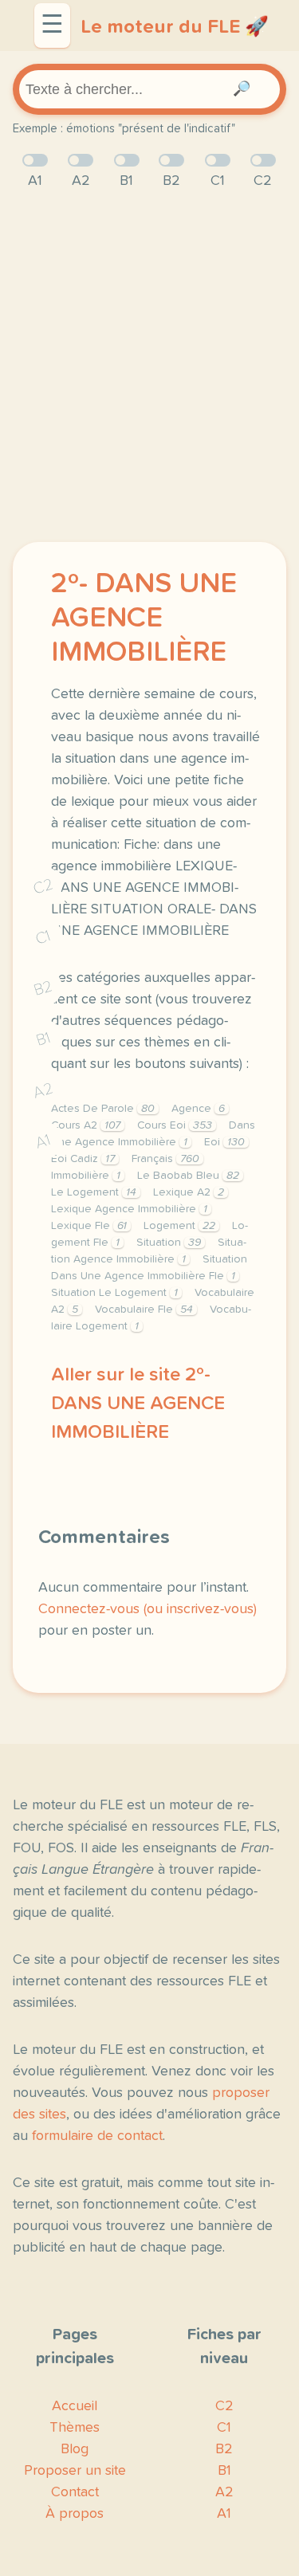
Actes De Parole (103, 1109)
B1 (43, 1040)
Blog (75, 2449)
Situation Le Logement (114, 1293)
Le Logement (94, 1192)
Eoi (224, 1142)
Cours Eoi (175, 1125)
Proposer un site (75, 2471)
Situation (169, 1243)
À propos (75, 2514)
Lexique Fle (89, 1226)
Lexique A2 (189, 1192)
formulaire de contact (97, 2136)
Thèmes (75, 2428)
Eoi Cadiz (83, 1159)
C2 (43, 887)
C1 (43, 938)
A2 (43, 1091)
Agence (198, 1109)
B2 (43, 988)
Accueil (75, 2406)
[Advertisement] (149, 367)
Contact (75, 2492)
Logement (179, 1226)
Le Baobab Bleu (188, 1176)
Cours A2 (86, 1125)
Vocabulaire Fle (144, 1310)
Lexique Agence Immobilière (129, 1209)
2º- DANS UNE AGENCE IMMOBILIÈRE (144, 618)
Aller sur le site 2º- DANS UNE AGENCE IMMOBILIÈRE (138, 1404)
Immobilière (86, 1176)
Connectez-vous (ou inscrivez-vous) (148, 1609)
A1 (43, 1142)
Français (165, 1159)
